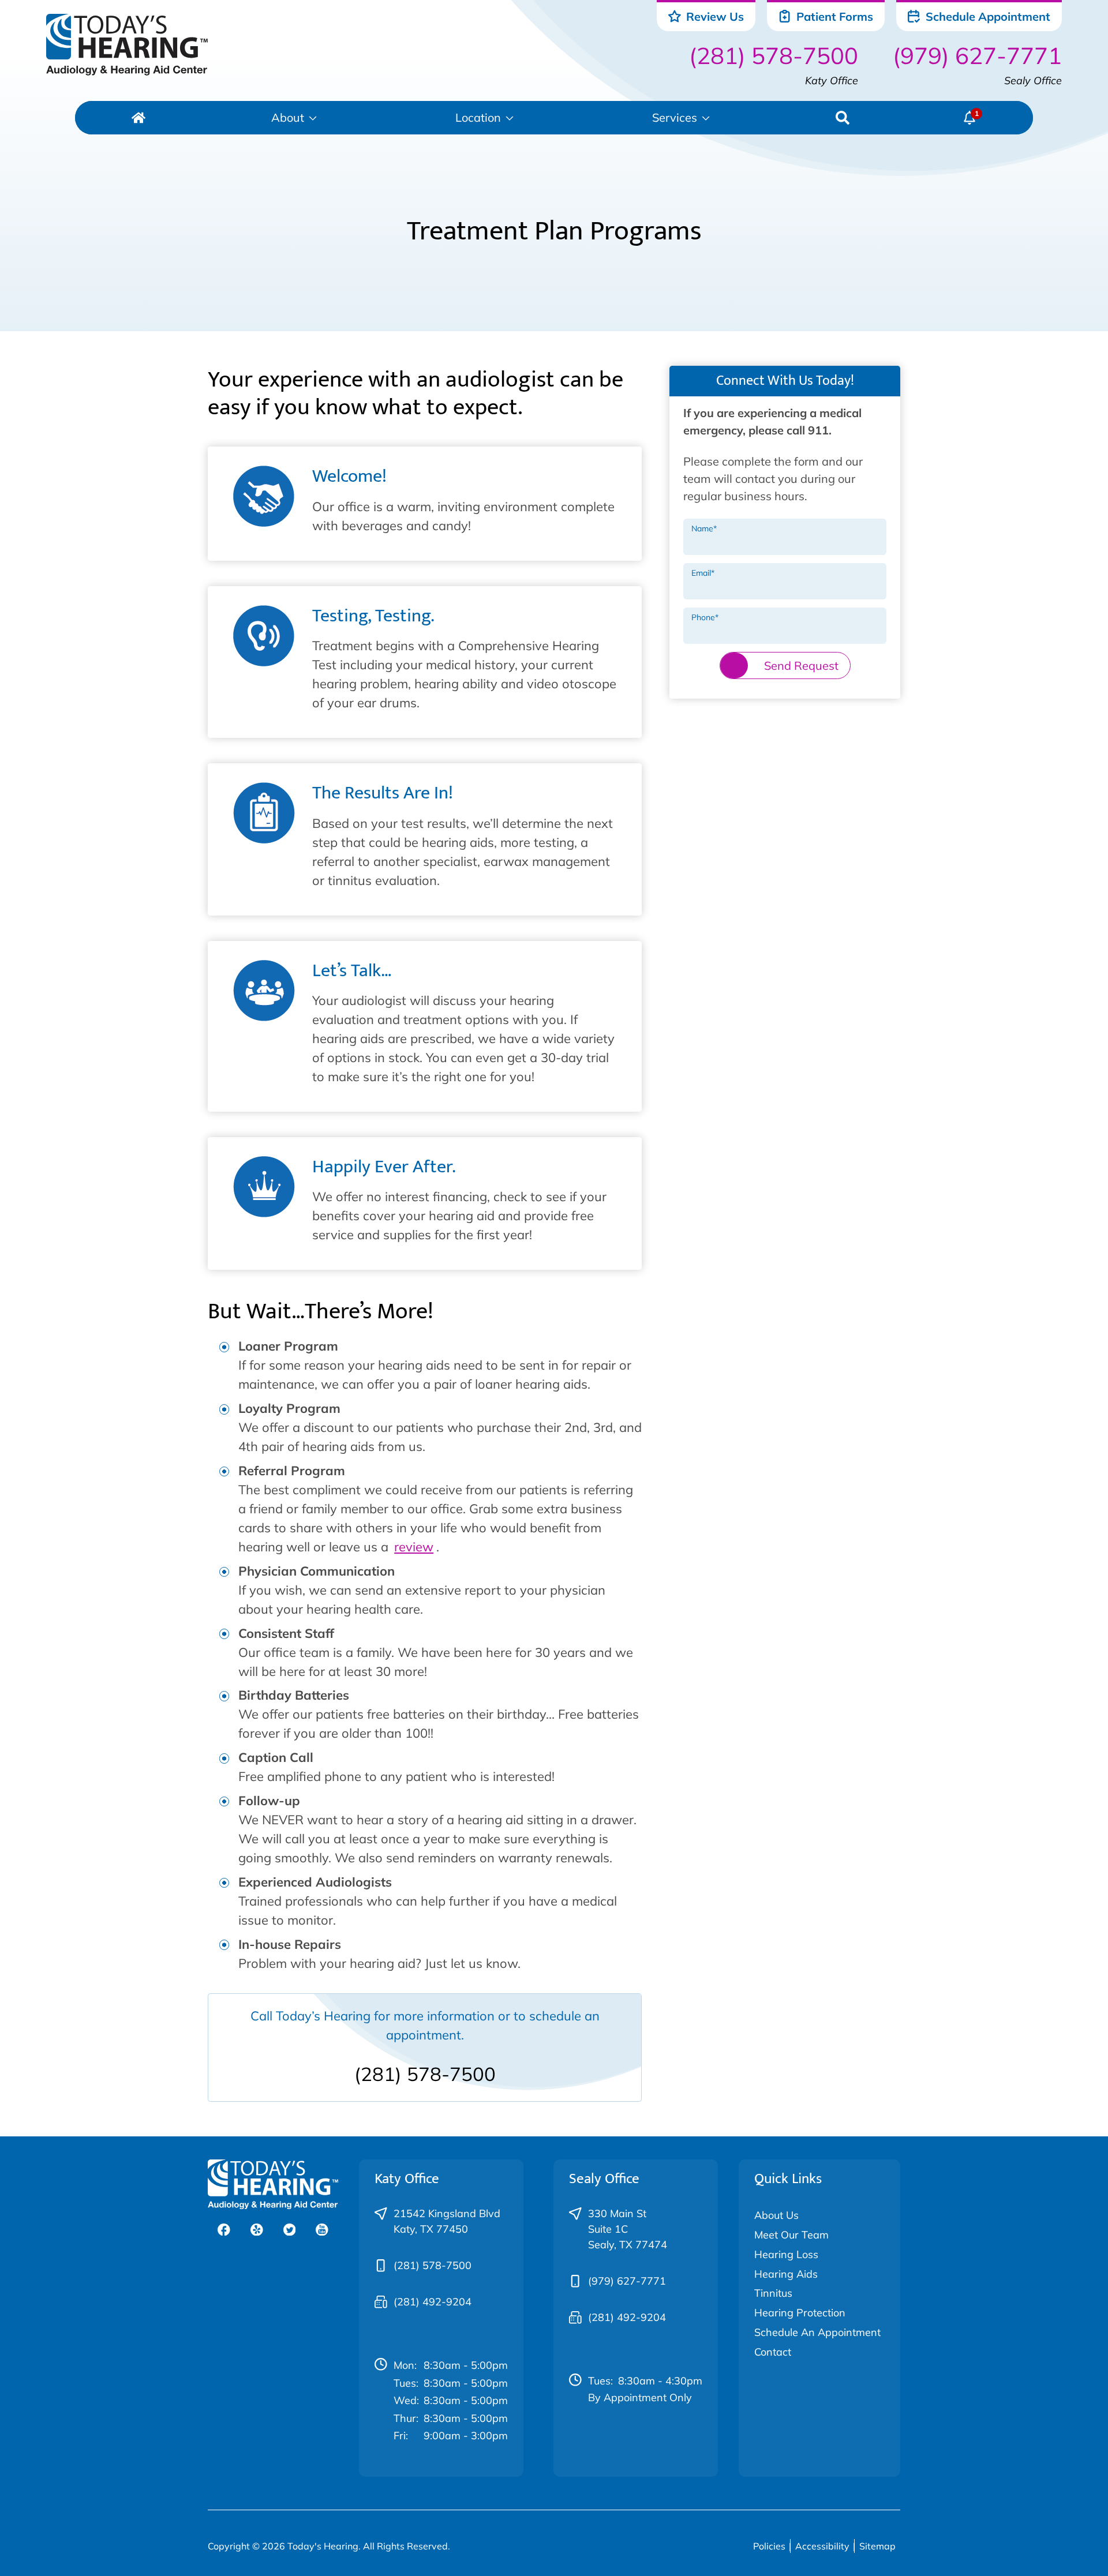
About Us (776, 2215)
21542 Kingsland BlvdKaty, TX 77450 (447, 2221)
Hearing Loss (786, 2254)
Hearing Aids (786, 2274)
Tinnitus (773, 2293)
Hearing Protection (800, 2313)
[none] (294, 118)
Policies (769, 2546)
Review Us (714, 16)
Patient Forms (833, 16)
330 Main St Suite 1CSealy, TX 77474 (628, 2229)
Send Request (801, 665)
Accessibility (822, 2546)
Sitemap (877, 2546)
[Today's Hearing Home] (127, 45)
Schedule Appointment (987, 16)
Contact (773, 2352)
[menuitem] (138, 118)
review (414, 1547)
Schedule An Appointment (817, 2332)
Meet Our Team (791, 2235)
